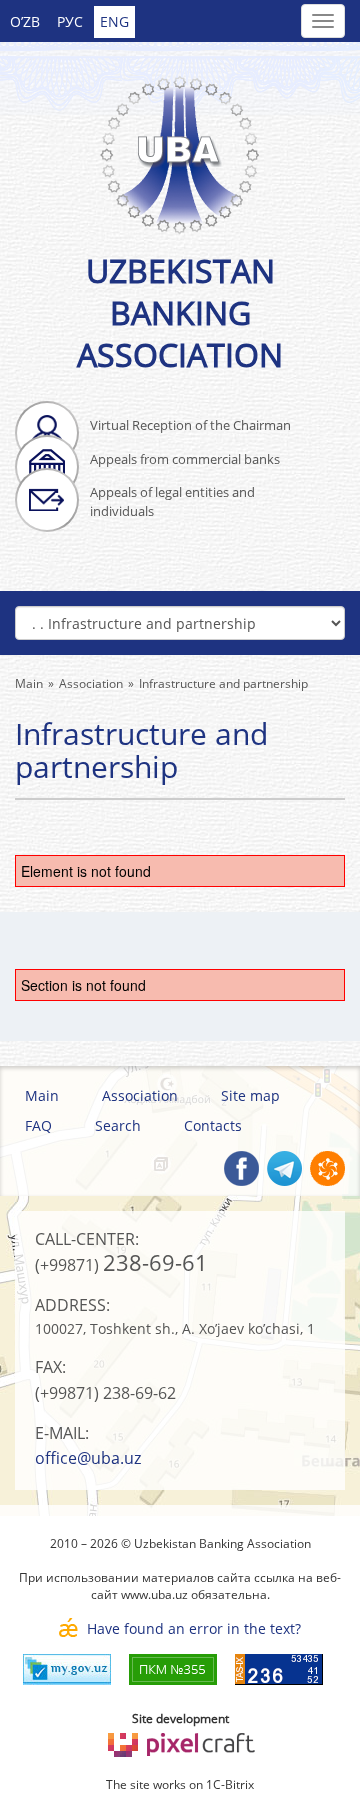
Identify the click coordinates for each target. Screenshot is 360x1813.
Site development (180, 1718)
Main (42, 1095)
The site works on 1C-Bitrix (180, 1784)
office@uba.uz (88, 1458)
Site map (250, 1095)
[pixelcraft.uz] (180, 1741)
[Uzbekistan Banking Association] (180, 143)
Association (140, 1095)
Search (118, 1125)
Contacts (213, 1125)
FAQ (38, 1125)
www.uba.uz (154, 1594)
